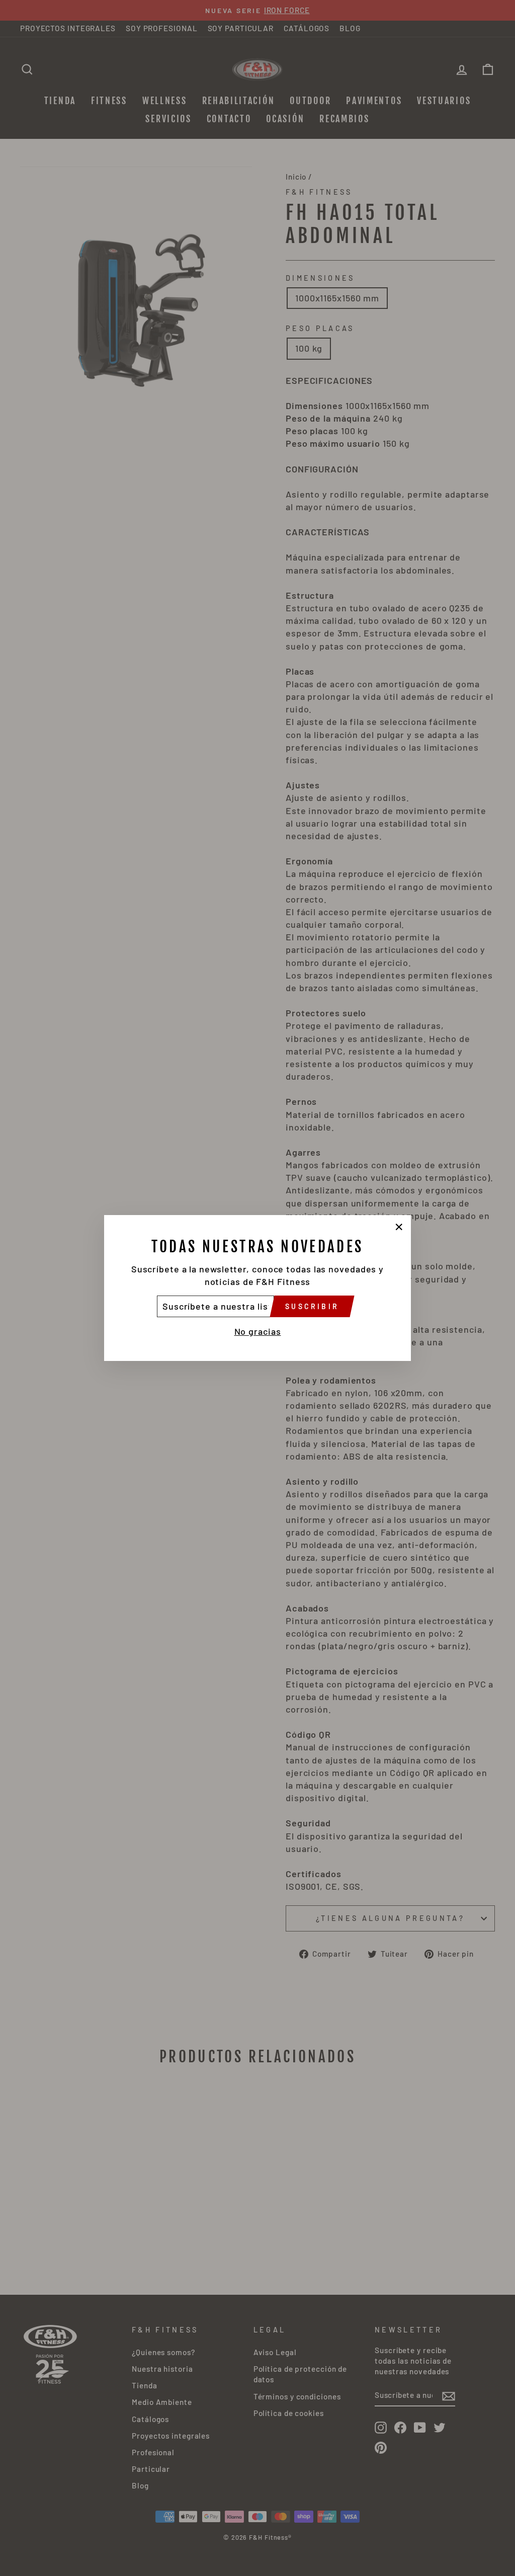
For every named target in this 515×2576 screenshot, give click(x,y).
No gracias (258, 1331)
